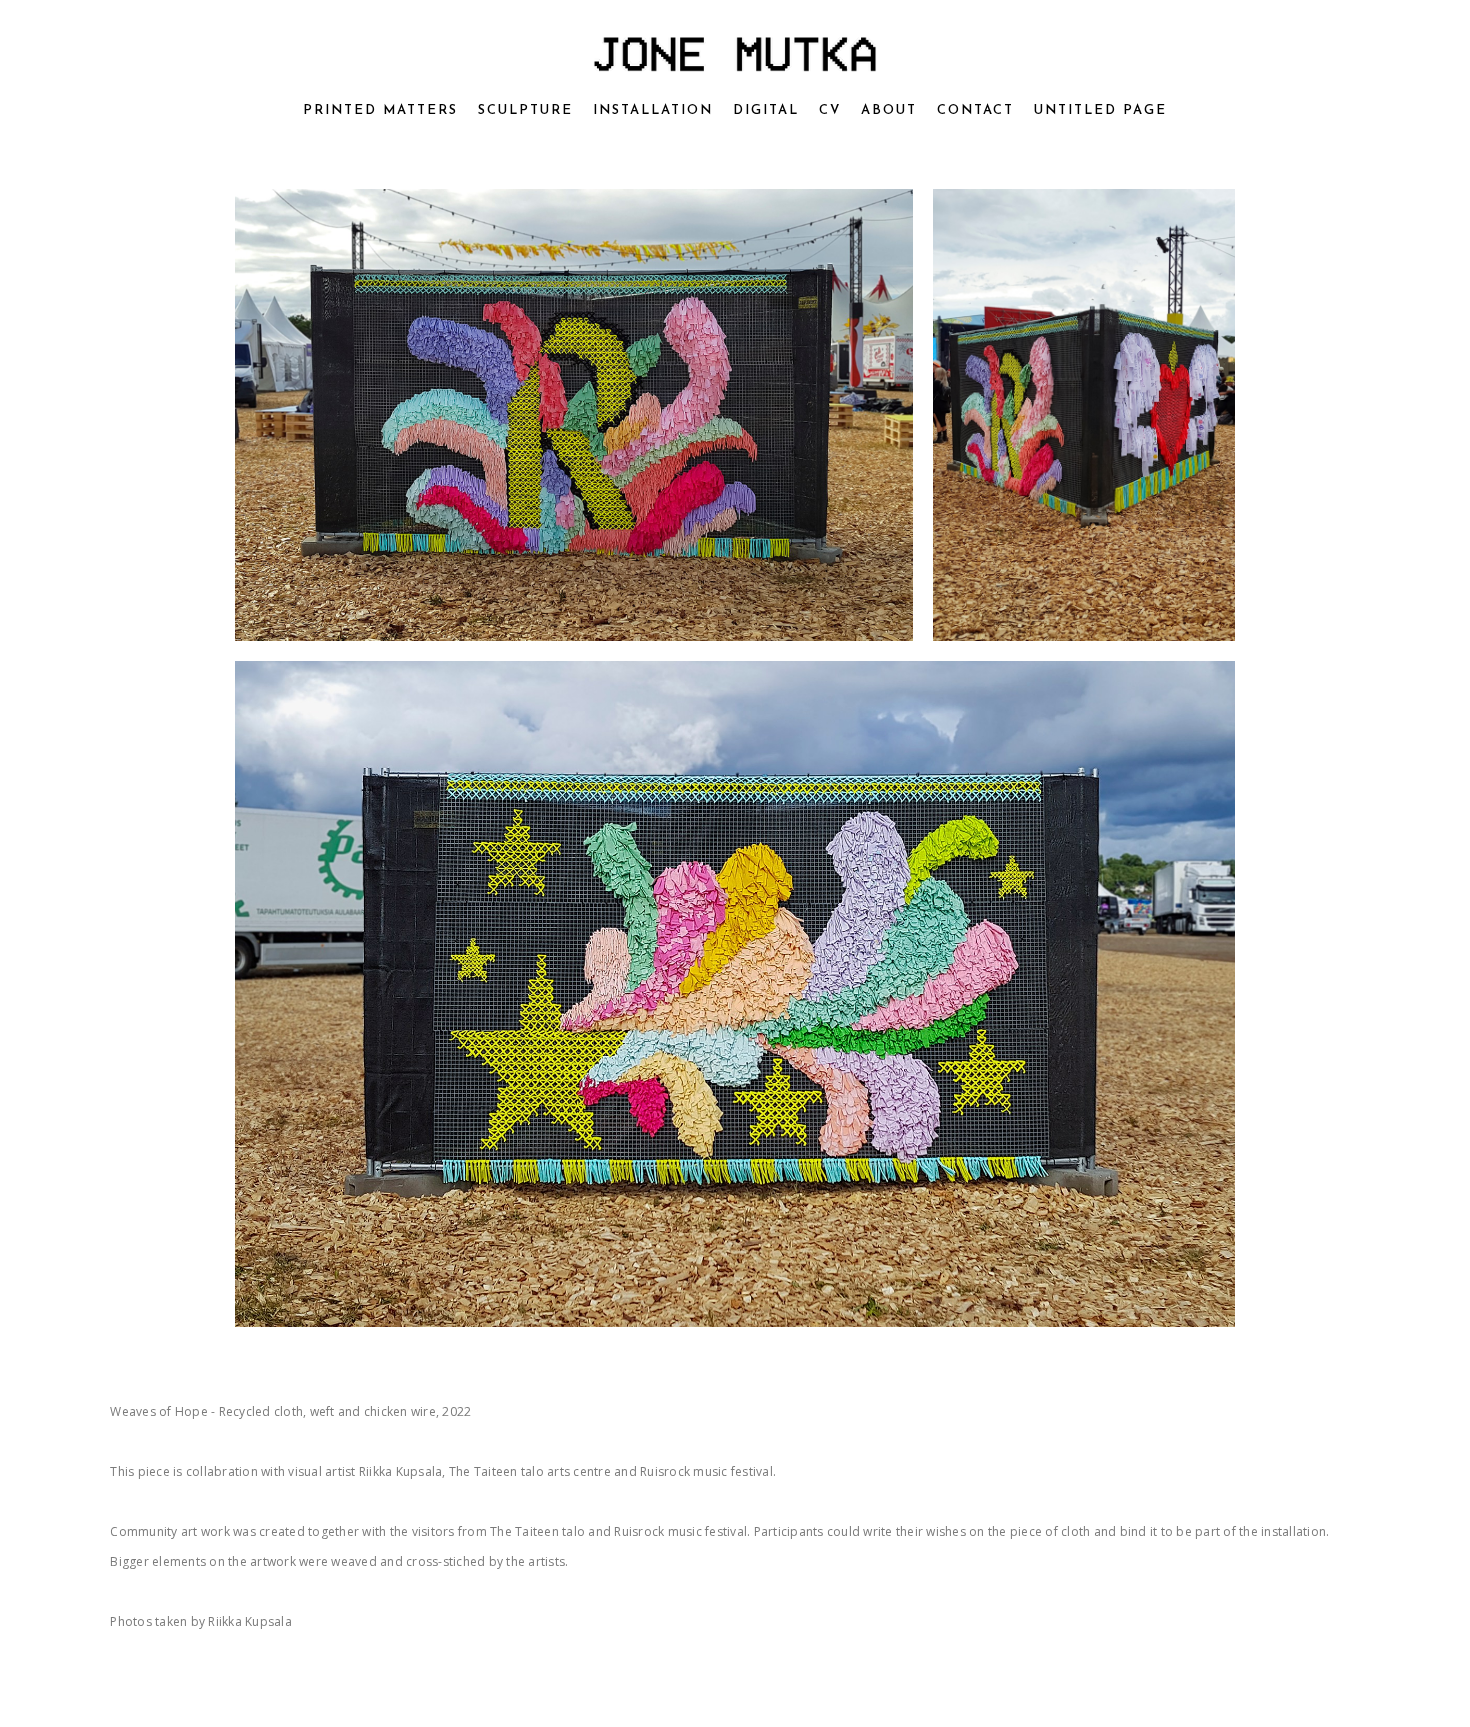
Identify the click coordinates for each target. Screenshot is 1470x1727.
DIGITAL (766, 110)
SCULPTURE (525, 110)
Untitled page (1100, 110)
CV (830, 110)
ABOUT (889, 110)
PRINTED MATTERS (380, 110)
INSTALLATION (653, 110)
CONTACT (975, 110)
